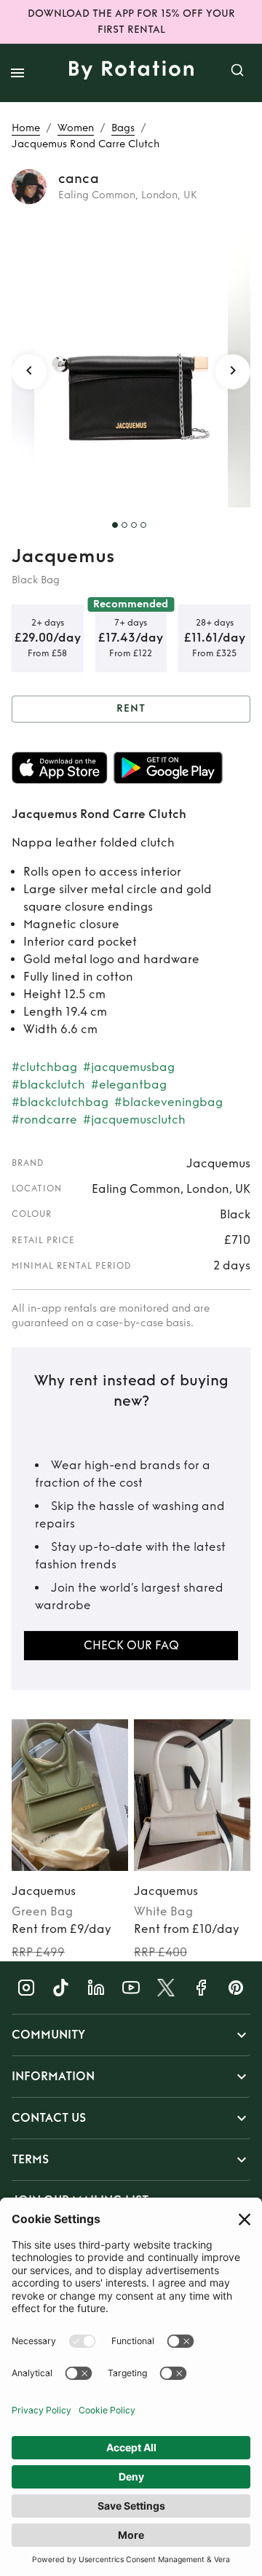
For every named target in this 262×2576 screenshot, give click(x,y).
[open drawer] (17, 73)
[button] (131, 2035)
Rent (131, 708)
